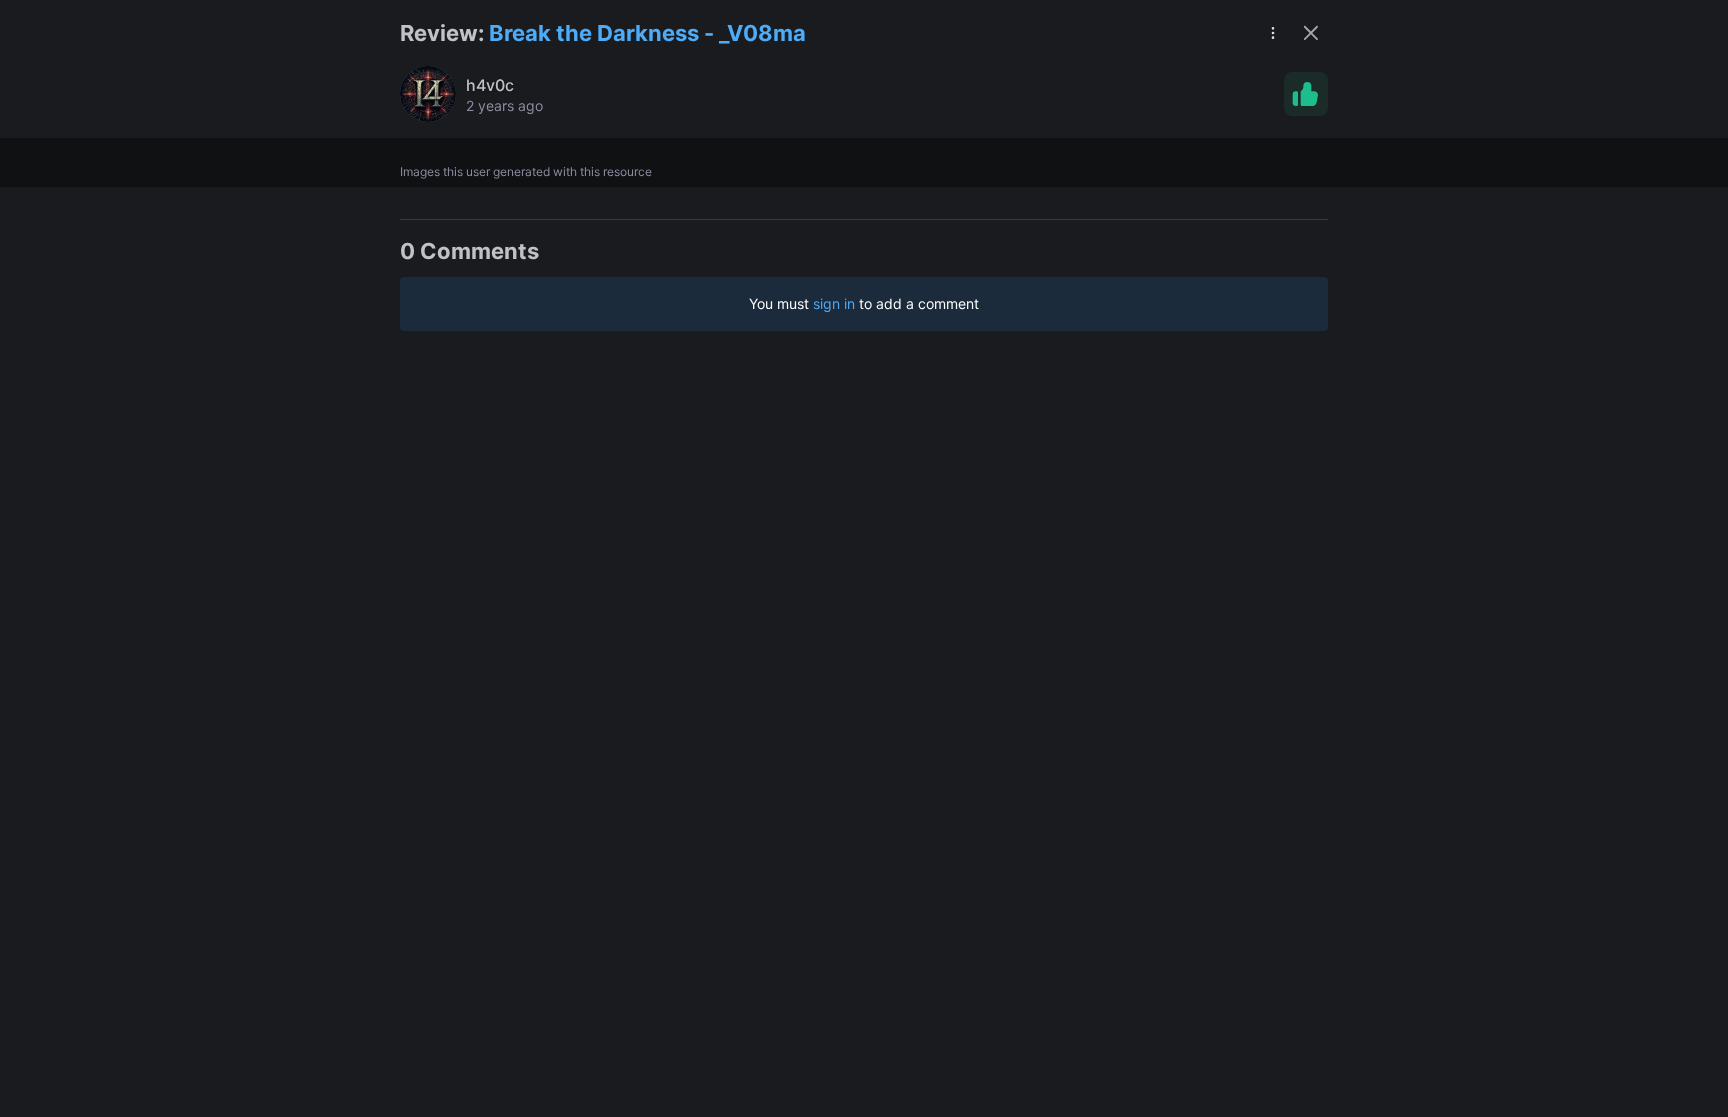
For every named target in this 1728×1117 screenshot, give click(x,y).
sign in (834, 303)
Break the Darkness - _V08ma (647, 33)
